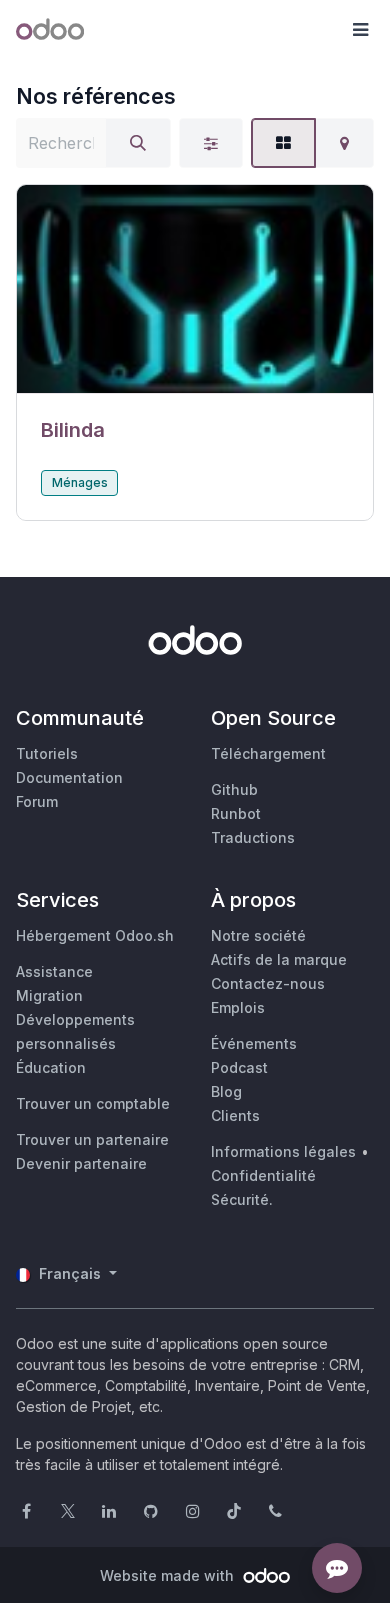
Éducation (51, 1067)
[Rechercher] (138, 143)
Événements (254, 1043)
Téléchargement (268, 753)
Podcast (239, 1067)
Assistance (54, 971)
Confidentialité (263, 1175)
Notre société (258, 935)
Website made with (169, 1575)
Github (234, 789)
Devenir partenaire (81, 1163)
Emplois (238, 1007)
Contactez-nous (268, 983)
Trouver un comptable (93, 1103)
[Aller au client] (195, 289)
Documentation (69, 777)
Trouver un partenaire (92, 1139)
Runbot (236, 813)
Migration (49, 995)
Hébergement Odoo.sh (95, 935)
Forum (37, 801)
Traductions (253, 837)
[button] (360, 30)
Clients (235, 1115)
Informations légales (283, 1151)
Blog (226, 1091)
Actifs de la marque (279, 959)
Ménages (80, 482)
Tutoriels (47, 753)
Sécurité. (242, 1199)
